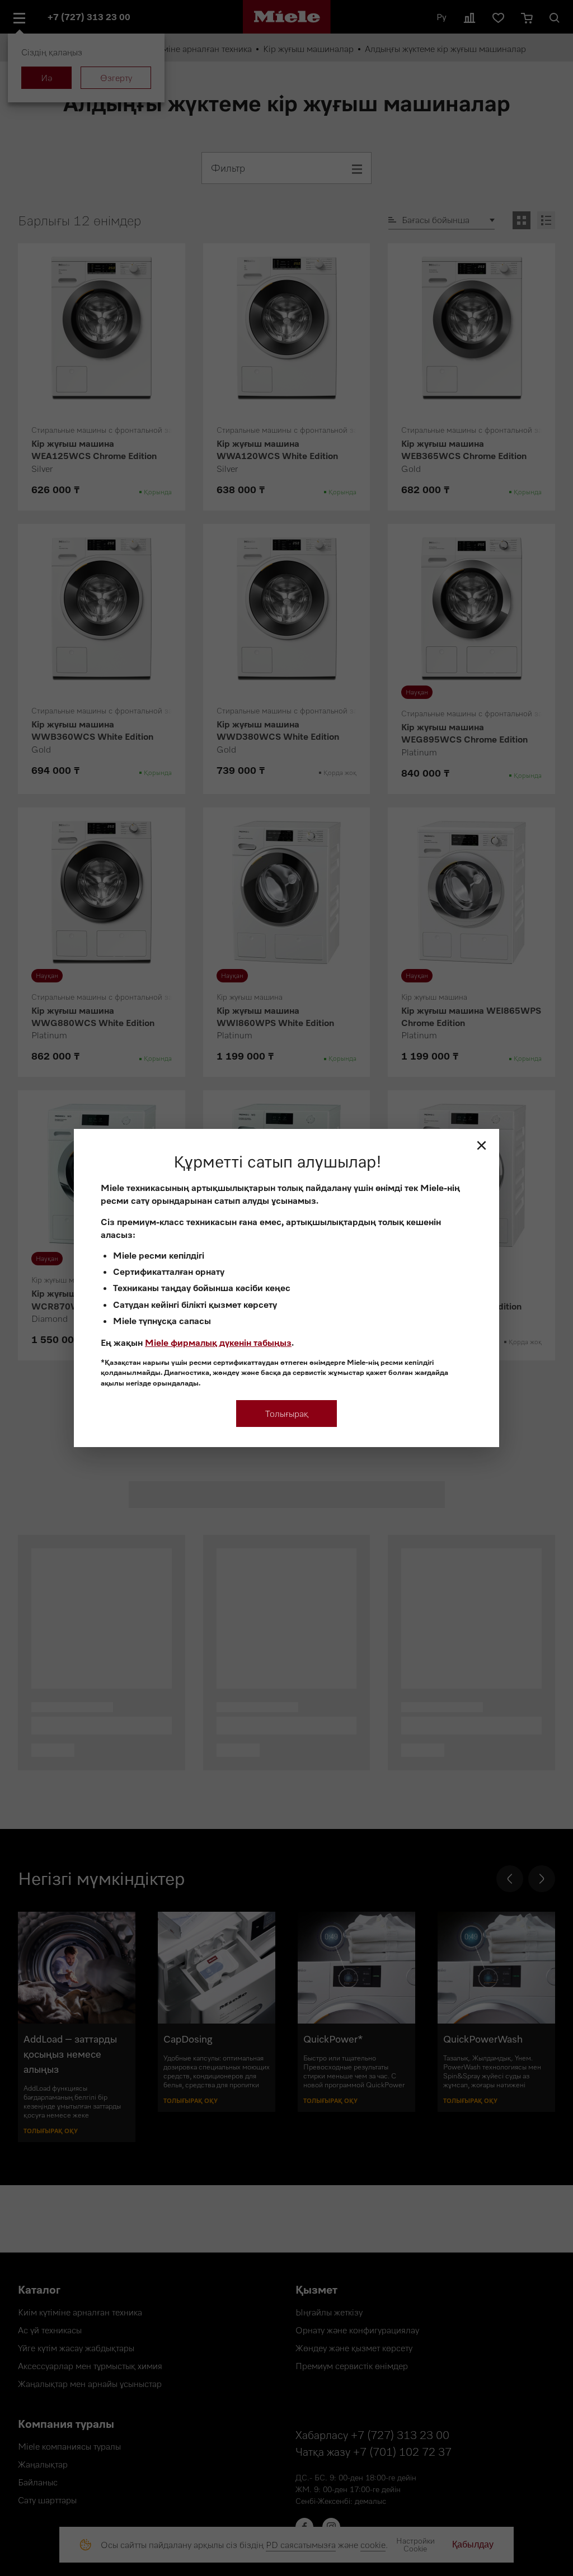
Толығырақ (287, 1414)
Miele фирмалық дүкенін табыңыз (218, 1343)
